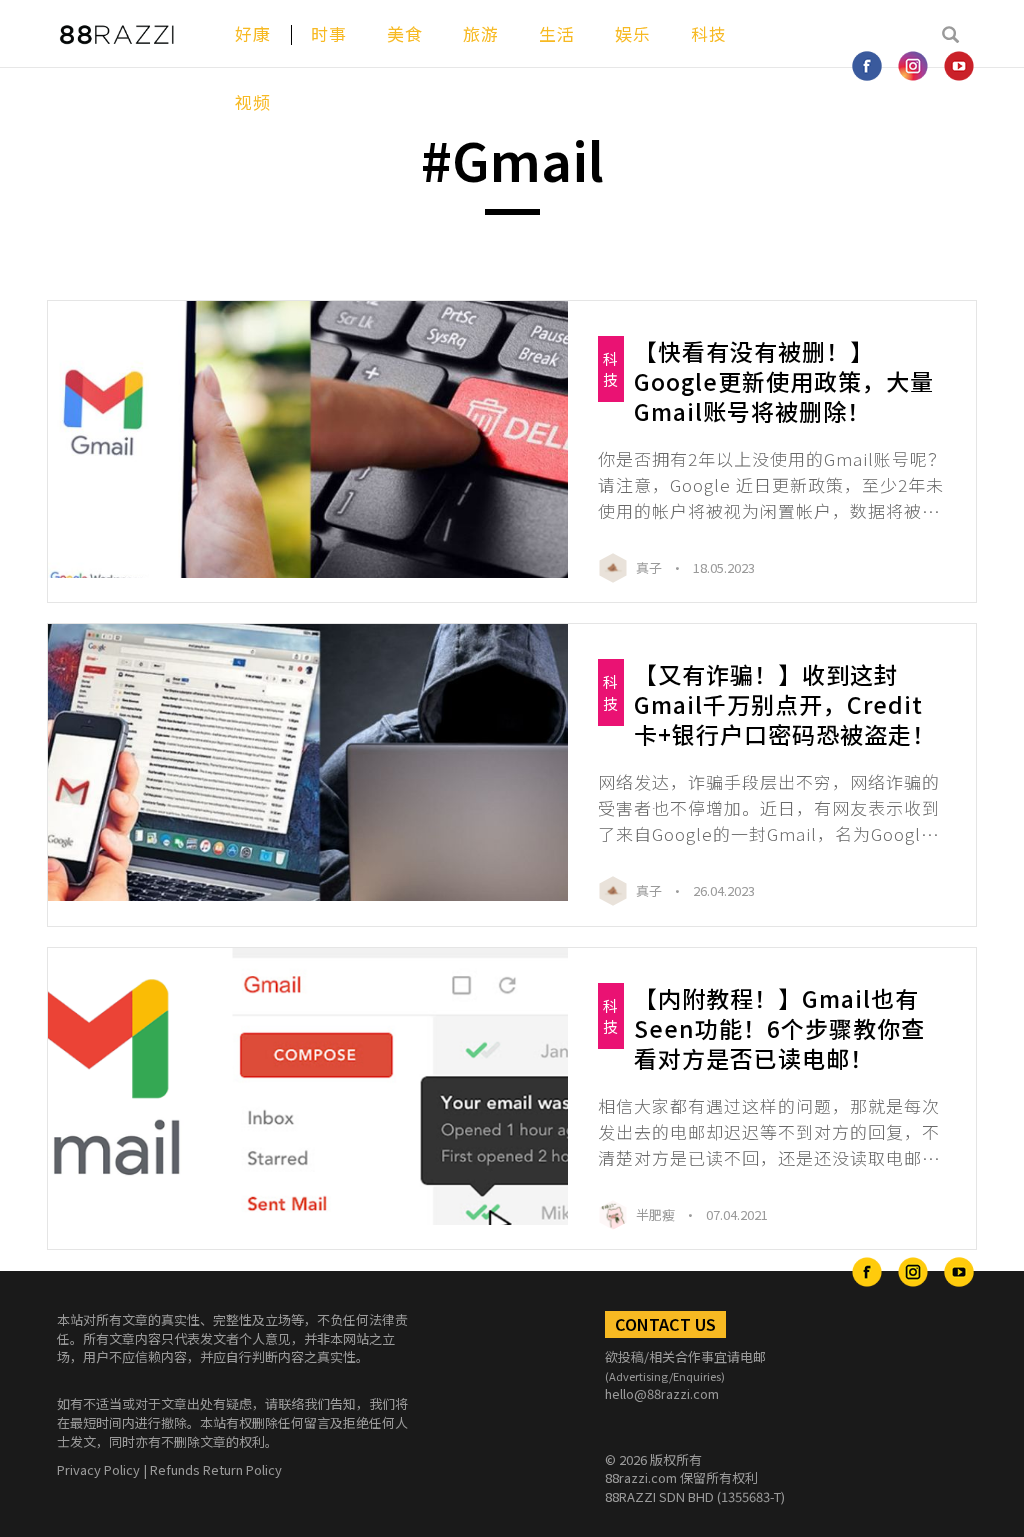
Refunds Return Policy (216, 1469)
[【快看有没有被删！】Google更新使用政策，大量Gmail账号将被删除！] (308, 439)
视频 (253, 101)
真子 (650, 567)
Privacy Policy (98, 1469)
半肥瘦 (657, 1214)
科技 (709, 33)
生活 (557, 33)
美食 (405, 33)
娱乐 (633, 33)
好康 (253, 33)
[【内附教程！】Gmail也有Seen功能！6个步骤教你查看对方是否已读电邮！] (308, 1086)
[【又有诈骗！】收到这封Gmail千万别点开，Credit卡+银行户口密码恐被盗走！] (308, 762)
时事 (329, 33)
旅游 (481, 33)
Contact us (665, 1324)
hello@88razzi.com (662, 1393)
